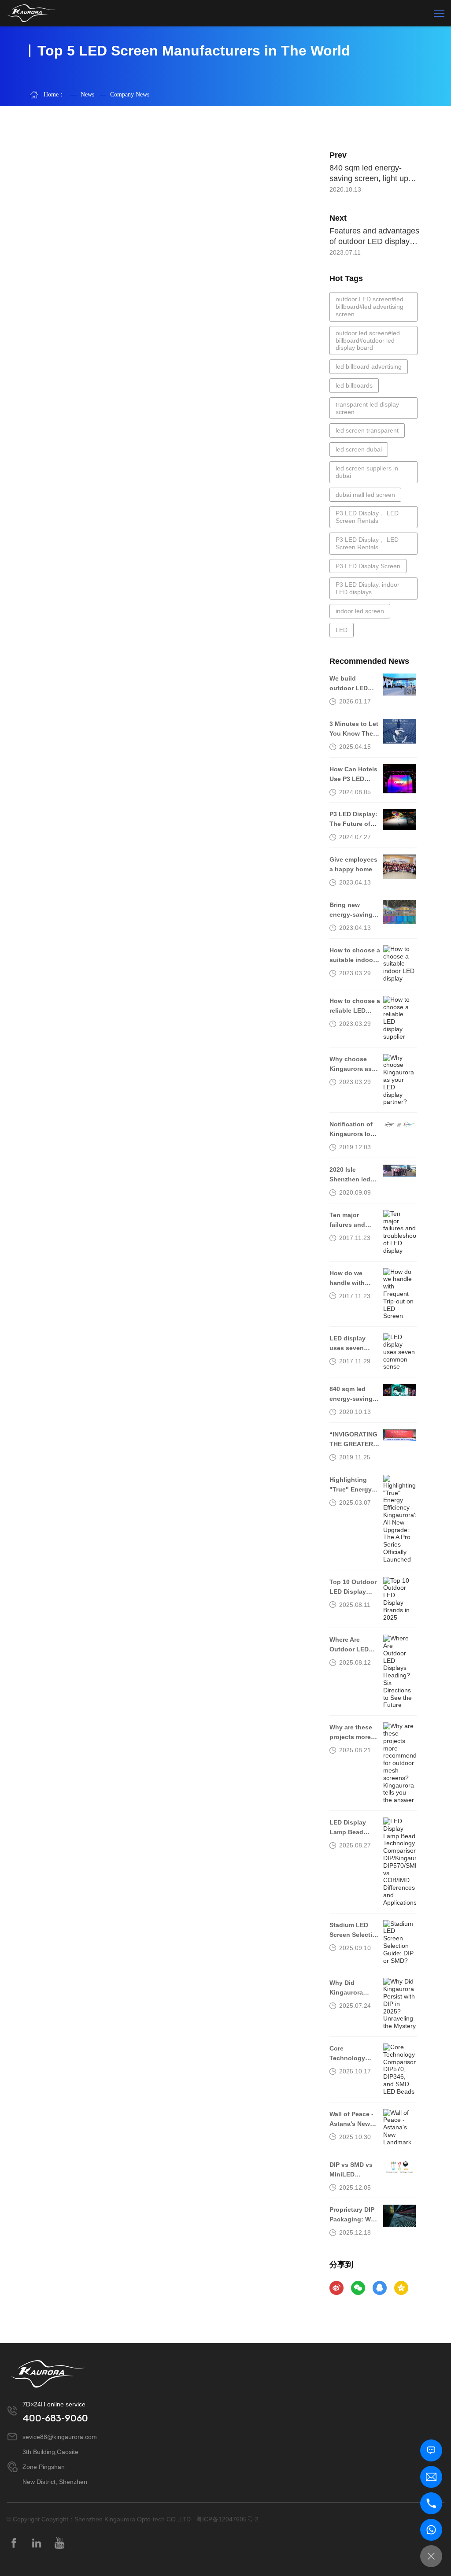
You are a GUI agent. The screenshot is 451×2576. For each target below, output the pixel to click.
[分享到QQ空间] (401, 2288)
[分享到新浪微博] (336, 2288)
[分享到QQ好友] (380, 2288)
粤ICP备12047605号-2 (227, 2519)
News (82, 94)
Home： (54, 94)
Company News (125, 94)
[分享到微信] (358, 2288)
